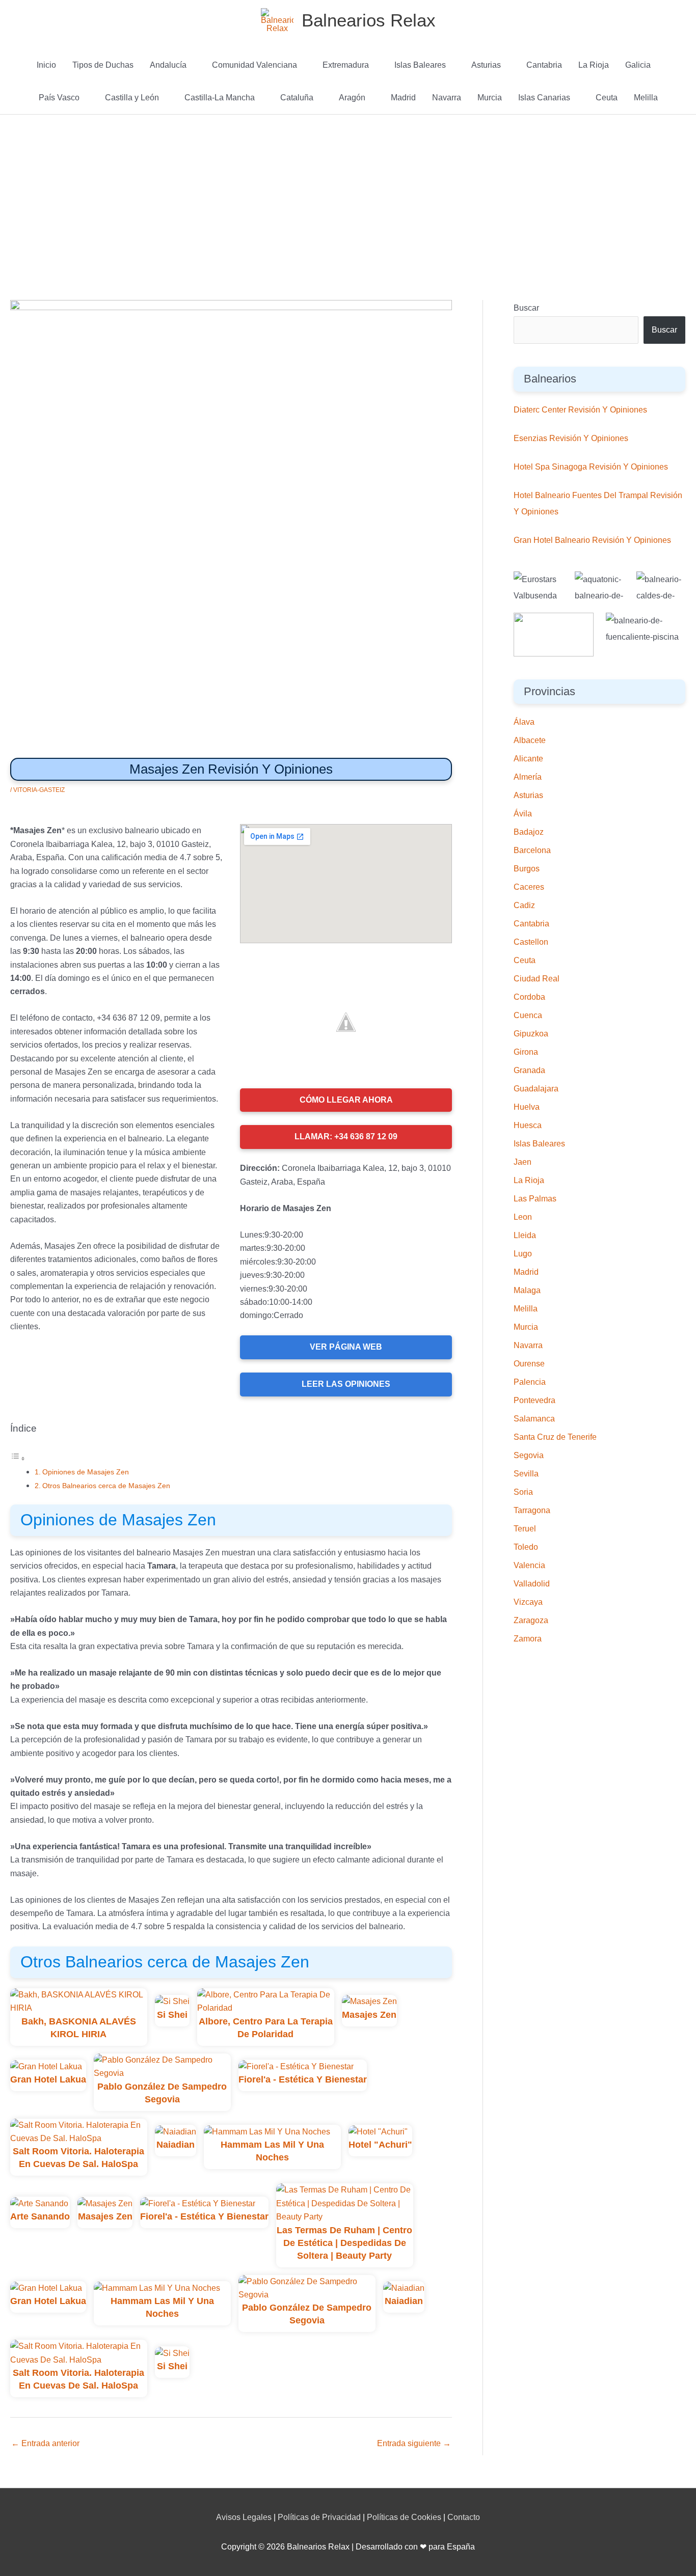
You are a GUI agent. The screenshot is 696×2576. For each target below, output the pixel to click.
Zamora (528, 1639)
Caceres (529, 887)
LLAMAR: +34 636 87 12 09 (346, 1136)
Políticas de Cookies (404, 2517)
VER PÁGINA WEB (346, 1347)
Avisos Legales (244, 2517)
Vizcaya (528, 1602)
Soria (523, 1492)
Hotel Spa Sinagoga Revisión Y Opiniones (591, 467)
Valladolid (532, 1584)
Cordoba (529, 997)
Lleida (525, 1235)
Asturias (486, 65)
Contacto (464, 2517)
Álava (524, 722)
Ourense (529, 1364)
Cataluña (297, 98)
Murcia (490, 98)
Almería (528, 777)
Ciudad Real (537, 979)
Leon (523, 1217)
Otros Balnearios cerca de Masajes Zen (106, 1486)
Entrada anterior (45, 2443)
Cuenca (528, 1015)
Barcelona (532, 850)
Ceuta (607, 98)
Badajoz (529, 832)
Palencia (530, 1382)
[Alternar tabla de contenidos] (18, 1458)
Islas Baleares (420, 65)
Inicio (46, 65)
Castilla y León (132, 98)
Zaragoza (531, 1620)
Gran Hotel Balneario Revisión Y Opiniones (592, 540)
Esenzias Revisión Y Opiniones (571, 438)
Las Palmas (535, 1199)
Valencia (529, 1565)
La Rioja (594, 65)
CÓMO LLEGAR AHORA (346, 1100)
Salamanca (534, 1419)
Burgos (527, 869)
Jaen (523, 1162)
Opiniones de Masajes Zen (86, 1472)
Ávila (523, 814)
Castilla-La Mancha (220, 98)
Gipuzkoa (531, 1034)
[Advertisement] (348, 191)
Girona (526, 1052)
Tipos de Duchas (103, 65)
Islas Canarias (544, 98)
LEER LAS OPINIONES (346, 1384)
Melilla (646, 98)
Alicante (528, 759)
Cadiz (524, 905)
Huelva (527, 1107)
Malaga (527, 1290)
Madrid (403, 98)
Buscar (526, 308)
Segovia (529, 1455)
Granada (529, 1070)
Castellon (531, 942)
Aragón (352, 98)
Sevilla (526, 1474)
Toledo (526, 1547)
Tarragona (532, 1510)
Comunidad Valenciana (255, 65)
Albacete (530, 740)
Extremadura (346, 65)
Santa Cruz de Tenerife (555, 1437)
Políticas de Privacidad (319, 2517)
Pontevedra (534, 1400)
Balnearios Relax (369, 20)
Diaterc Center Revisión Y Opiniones (580, 410)
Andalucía (168, 65)
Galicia (638, 65)
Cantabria (544, 65)
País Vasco (59, 98)
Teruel (525, 1529)
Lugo (523, 1254)
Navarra (447, 98)
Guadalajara (536, 1089)
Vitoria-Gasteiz (39, 790)
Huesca (528, 1125)
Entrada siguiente (414, 2443)
